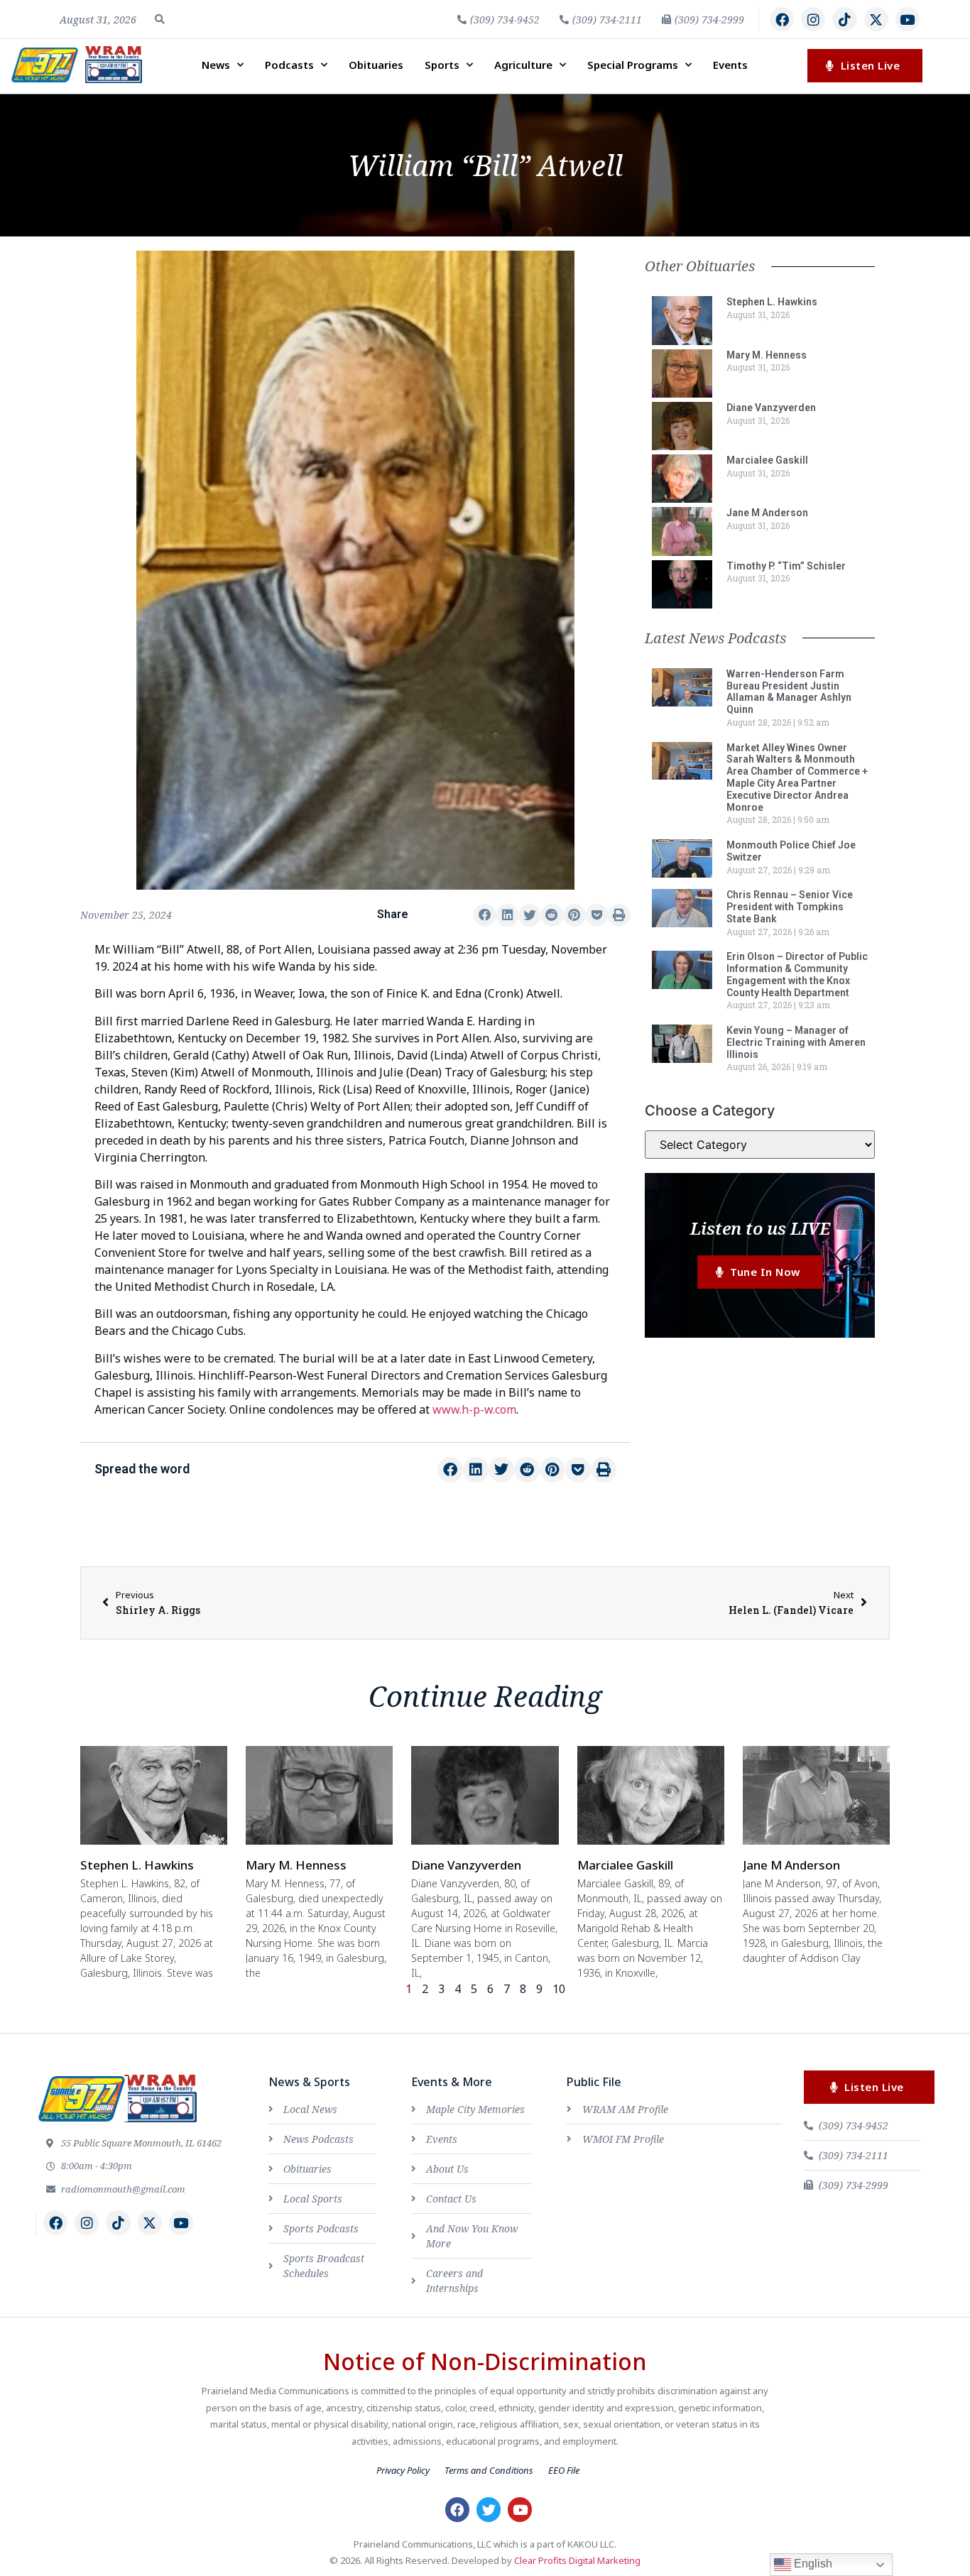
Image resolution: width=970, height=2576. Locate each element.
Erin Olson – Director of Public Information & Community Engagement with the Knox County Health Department (797, 974)
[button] (160, 19)
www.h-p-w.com (474, 1409)
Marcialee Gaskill (767, 460)
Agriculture (523, 65)
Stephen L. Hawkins (772, 302)
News (216, 65)
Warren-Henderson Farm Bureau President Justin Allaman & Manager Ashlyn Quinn (789, 692)
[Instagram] (813, 19)
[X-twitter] (876, 19)
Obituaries (376, 65)
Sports (442, 65)
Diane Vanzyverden (771, 408)
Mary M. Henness (767, 355)
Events (730, 65)
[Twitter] (489, 2509)
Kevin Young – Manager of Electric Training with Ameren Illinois (796, 1042)
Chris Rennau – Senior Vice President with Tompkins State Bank (790, 907)
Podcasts (289, 65)
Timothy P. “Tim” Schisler (786, 566)
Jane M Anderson (767, 513)
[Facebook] (782, 19)
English (812, 2564)
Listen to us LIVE (760, 1228)
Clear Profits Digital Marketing (577, 2560)
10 (559, 1989)
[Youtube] (908, 19)
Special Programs (633, 65)
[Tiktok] (844, 19)
